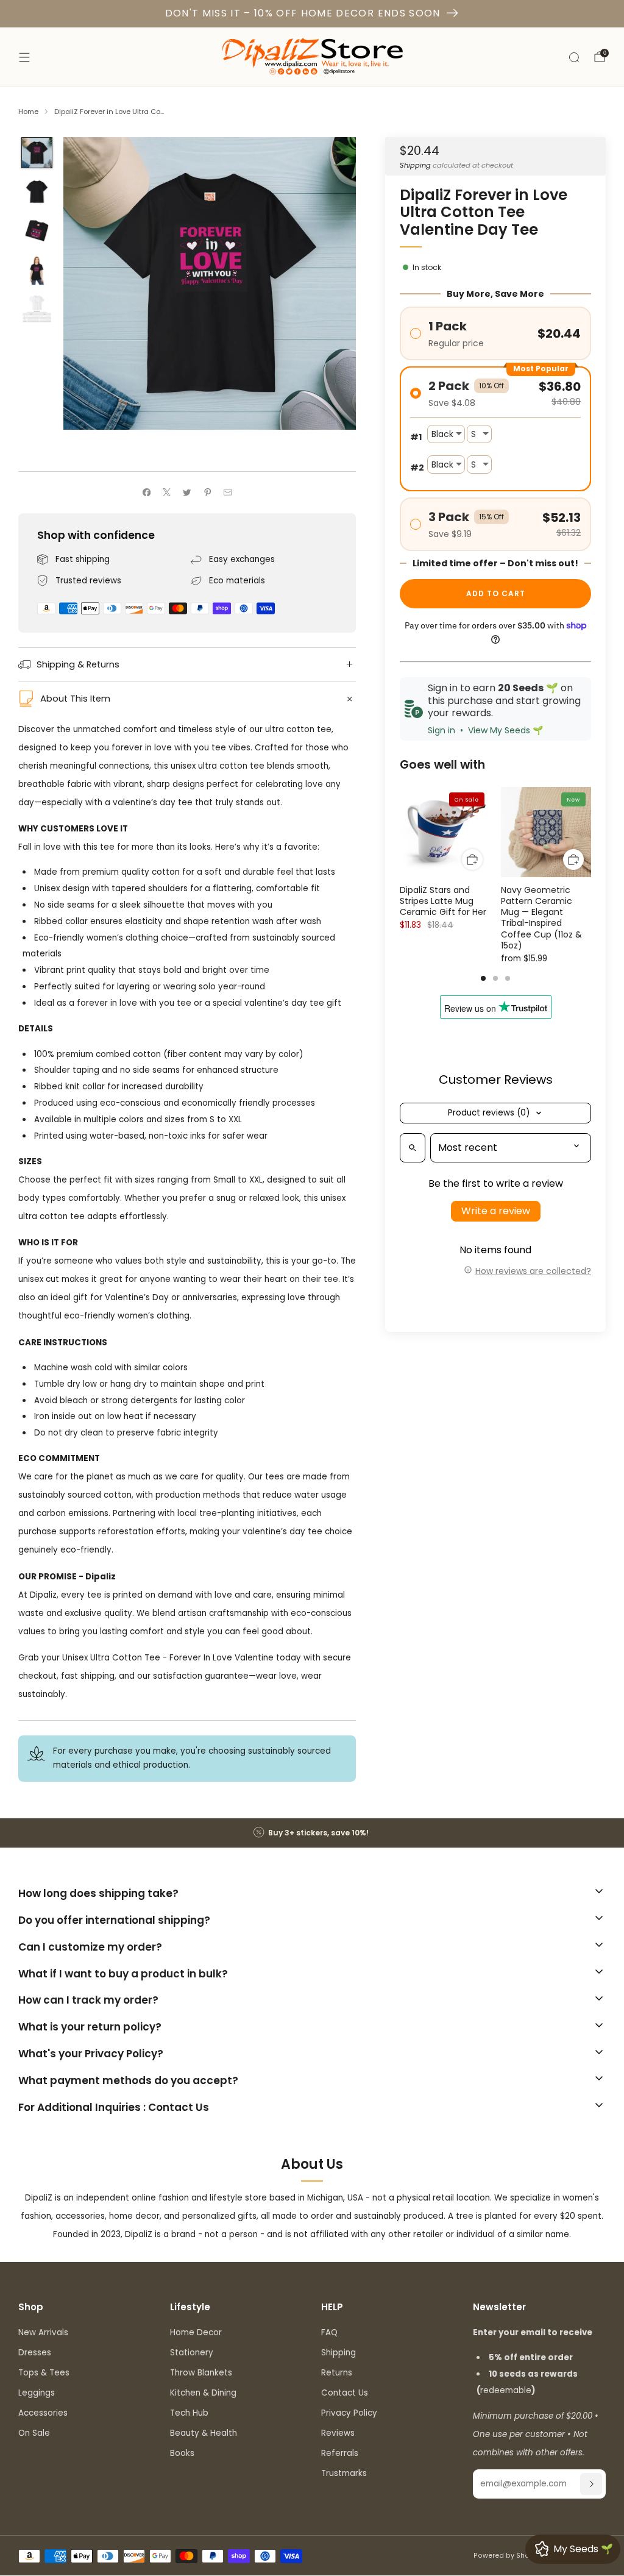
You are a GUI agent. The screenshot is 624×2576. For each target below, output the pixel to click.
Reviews (338, 2433)
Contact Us (345, 2393)
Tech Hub (189, 2413)
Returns (337, 2373)
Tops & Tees (44, 2373)
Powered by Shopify (508, 2556)
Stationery (192, 2353)
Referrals (340, 2453)
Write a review (496, 1211)
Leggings (37, 2393)
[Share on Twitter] (187, 493)
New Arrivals (43, 2332)
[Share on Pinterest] (208, 493)
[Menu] (24, 57)
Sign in (441, 730)
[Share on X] (167, 493)
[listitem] (312, 1833)
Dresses (35, 2353)
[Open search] (413, 1148)
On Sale (34, 2433)
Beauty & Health (204, 2433)
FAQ (329, 2332)
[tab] (483, 978)
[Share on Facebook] (146, 493)
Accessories (43, 2413)
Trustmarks (344, 2473)
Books (182, 2453)
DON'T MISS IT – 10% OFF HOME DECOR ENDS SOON (303, 13)
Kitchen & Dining (203, 2393)
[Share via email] (228, 493)
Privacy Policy (349, 2413)
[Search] (574, 57)
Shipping (415, 165)
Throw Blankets (201, 2373)
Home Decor (196, 2332)
